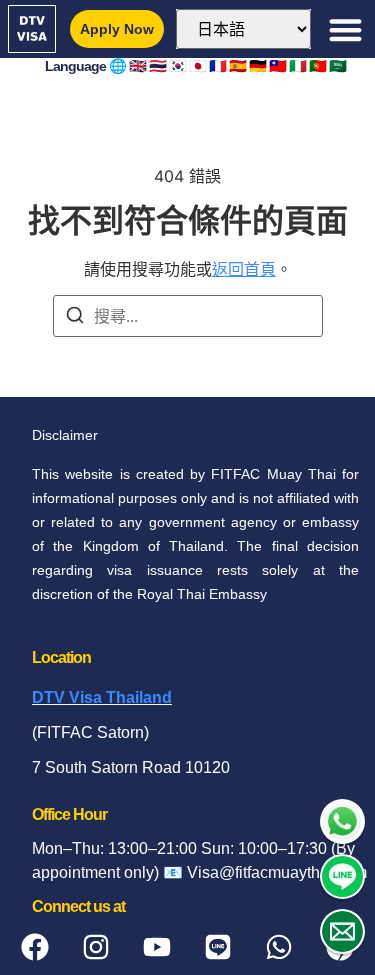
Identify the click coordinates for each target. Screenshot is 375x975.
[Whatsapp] (279, 947)
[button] (345, 29)
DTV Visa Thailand (102, 697)
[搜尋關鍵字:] (188, 316)
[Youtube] (157, 947)
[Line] (218, 947)
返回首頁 (244, 269)
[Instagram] (96, 947)
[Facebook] (35, 947)
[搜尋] (75, 318)
